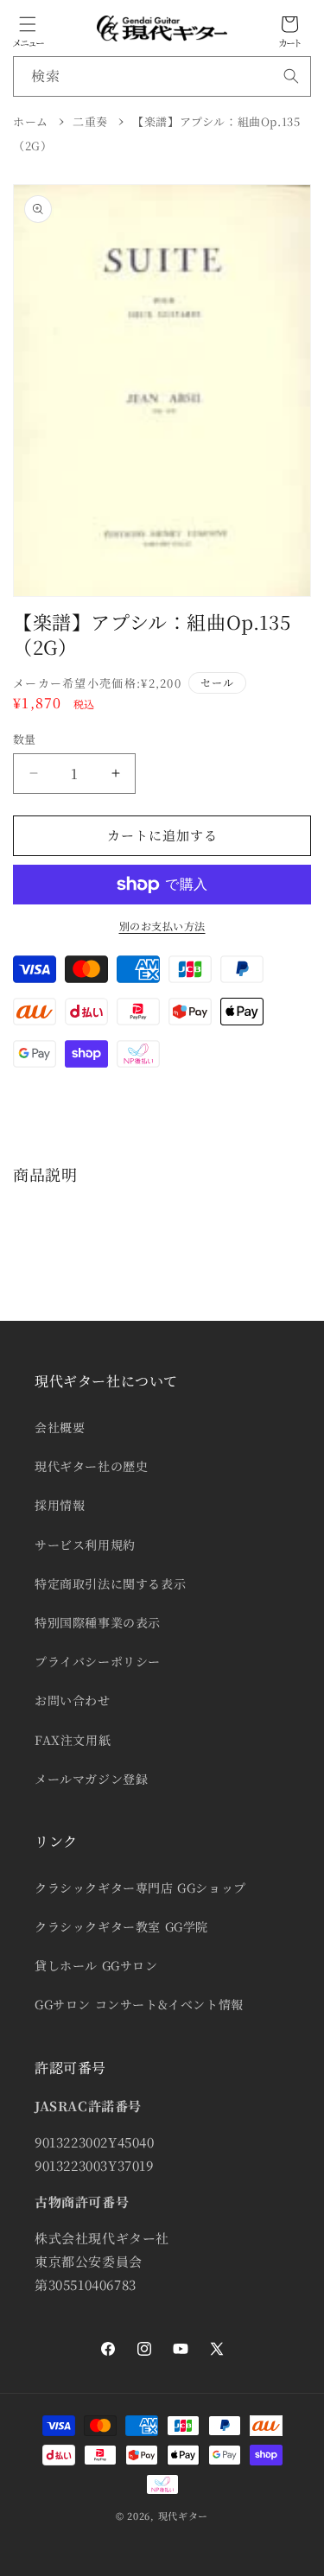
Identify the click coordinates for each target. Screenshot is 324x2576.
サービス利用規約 (85, 1545)
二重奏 (90, 121)
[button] (28, 24)
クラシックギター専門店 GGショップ (140, 1888)
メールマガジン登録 (91, 1779)
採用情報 (60, 1505)
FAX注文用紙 (73, 1740)
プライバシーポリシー (98, 1661)
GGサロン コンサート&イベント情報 (139, 2004)
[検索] (291, 76)
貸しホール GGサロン (96, 1965)
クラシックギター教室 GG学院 (121, 1926)
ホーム (31, 121)
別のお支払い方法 (162, 926)
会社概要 (60, 1427)
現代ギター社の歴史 (91, 1466)
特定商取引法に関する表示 (110, 1583)
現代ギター (184, 2516)
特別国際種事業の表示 (98, 1622)
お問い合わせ (73, 1700)
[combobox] (162, 76)
